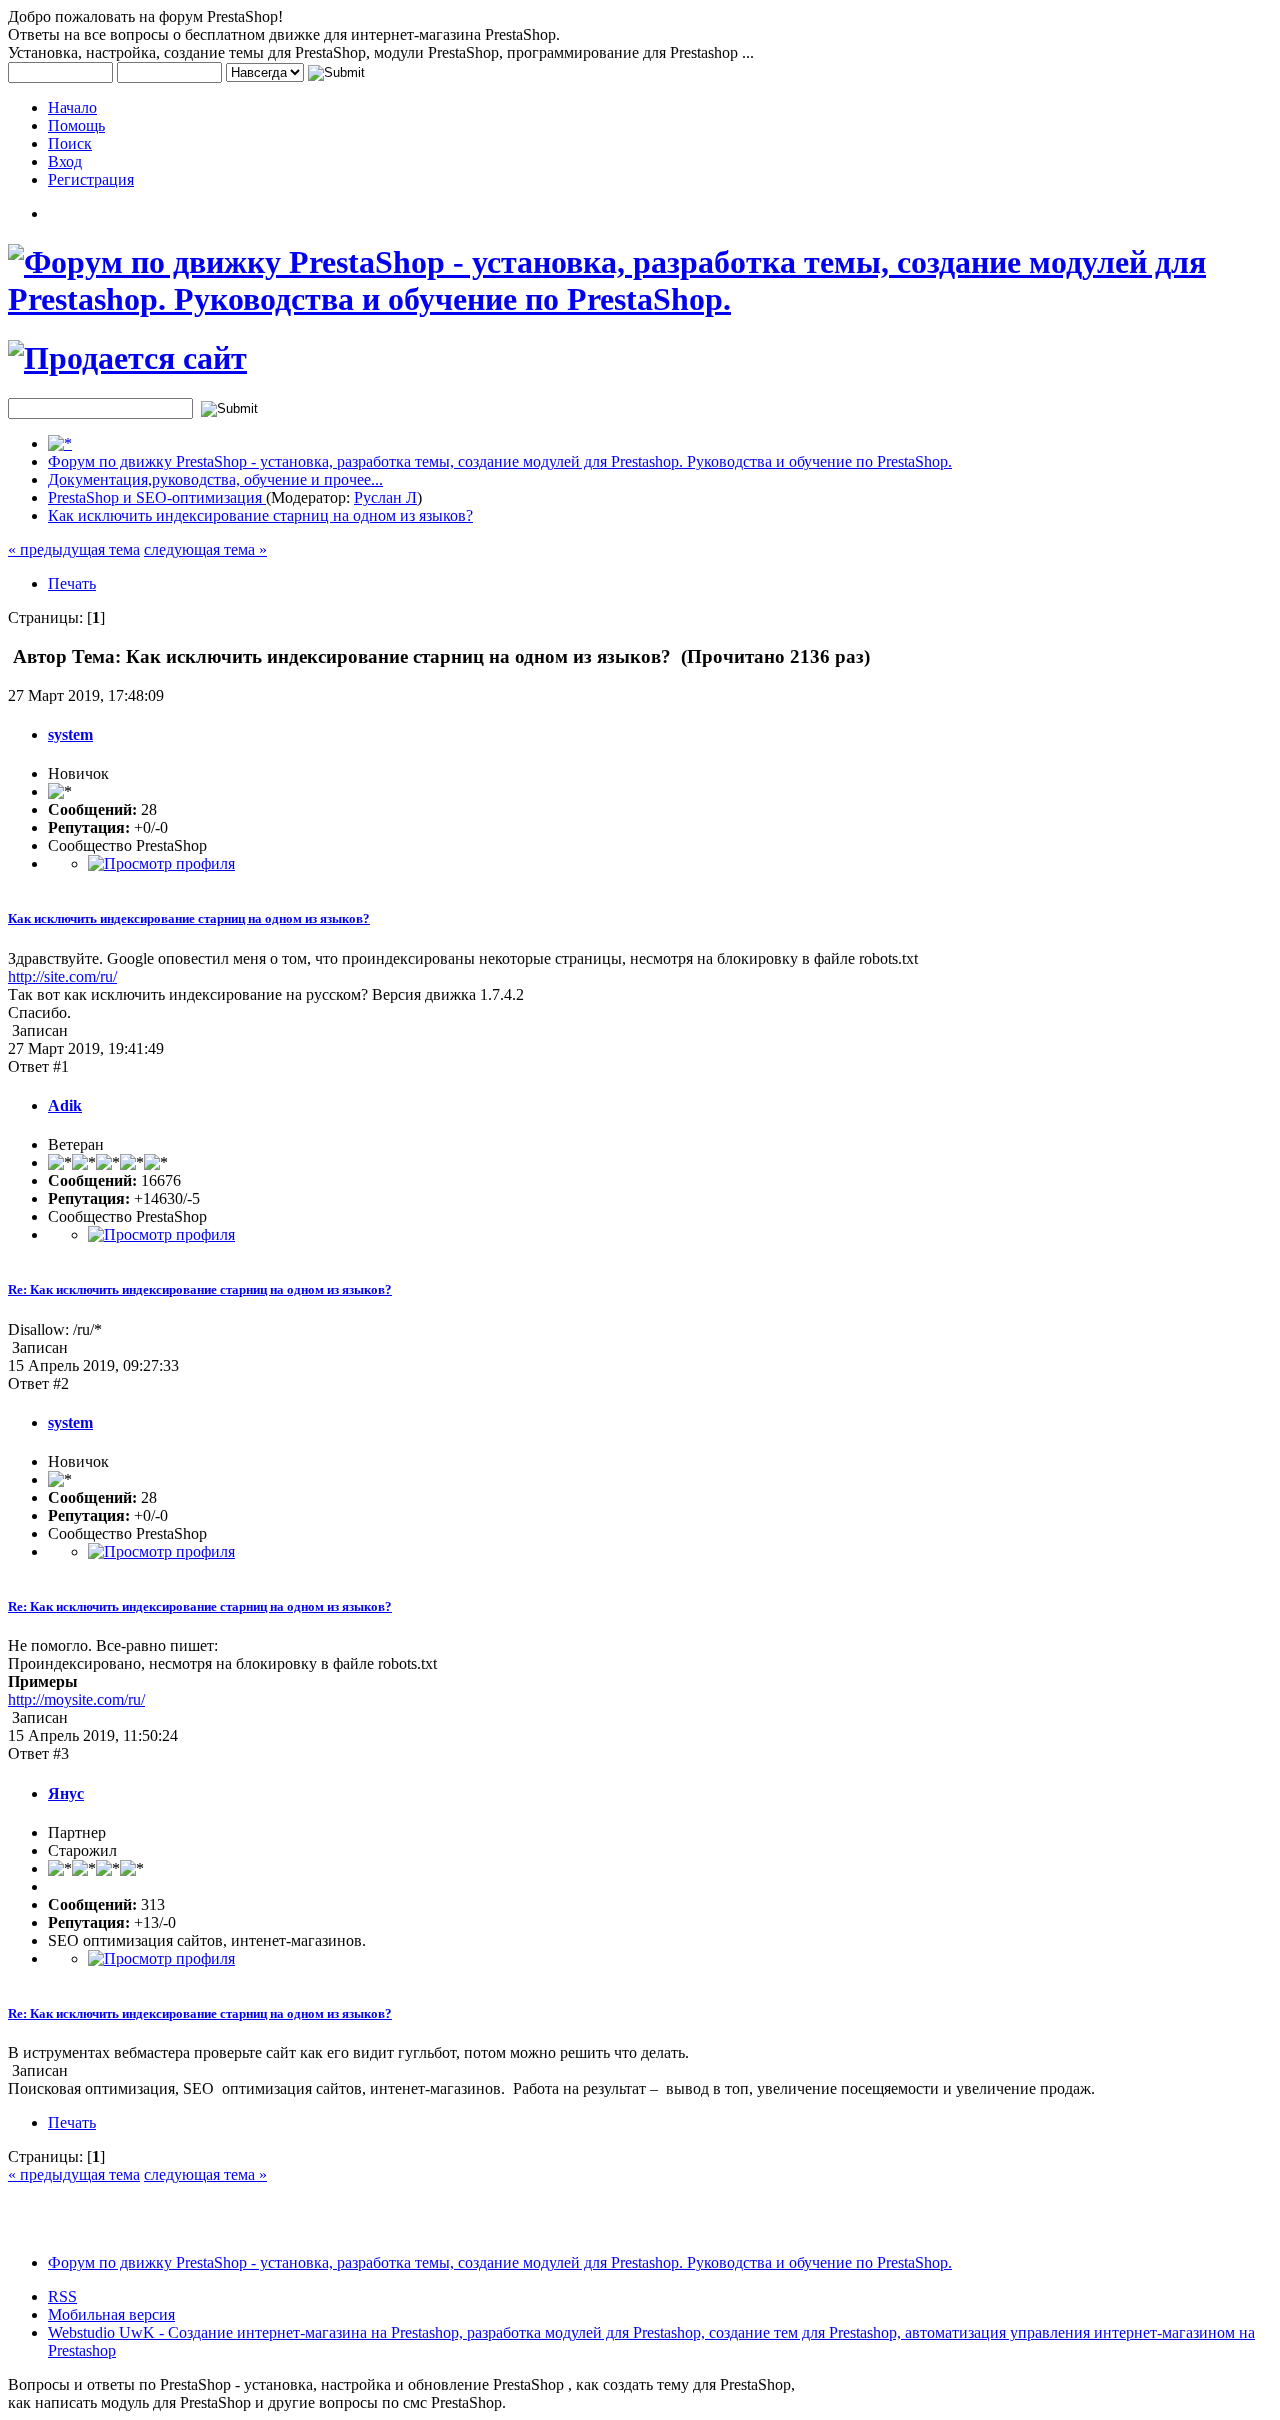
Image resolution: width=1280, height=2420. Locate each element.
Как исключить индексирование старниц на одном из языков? (260, 515)
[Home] (60, 443)
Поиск (70, 143)
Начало (72, 107)
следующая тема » (205, 549)
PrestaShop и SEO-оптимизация (157, 497)
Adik (65, 1105)
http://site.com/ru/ (62, 976)
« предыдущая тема (74, 549)
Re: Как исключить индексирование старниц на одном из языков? (200, 1289)
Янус (66, 1793)
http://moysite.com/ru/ (76, 1699)
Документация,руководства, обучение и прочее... (215, 479)
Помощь (76, 125)
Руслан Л (385, 497)
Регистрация (91, 179)
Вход (65, 161)
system (70, 734)
